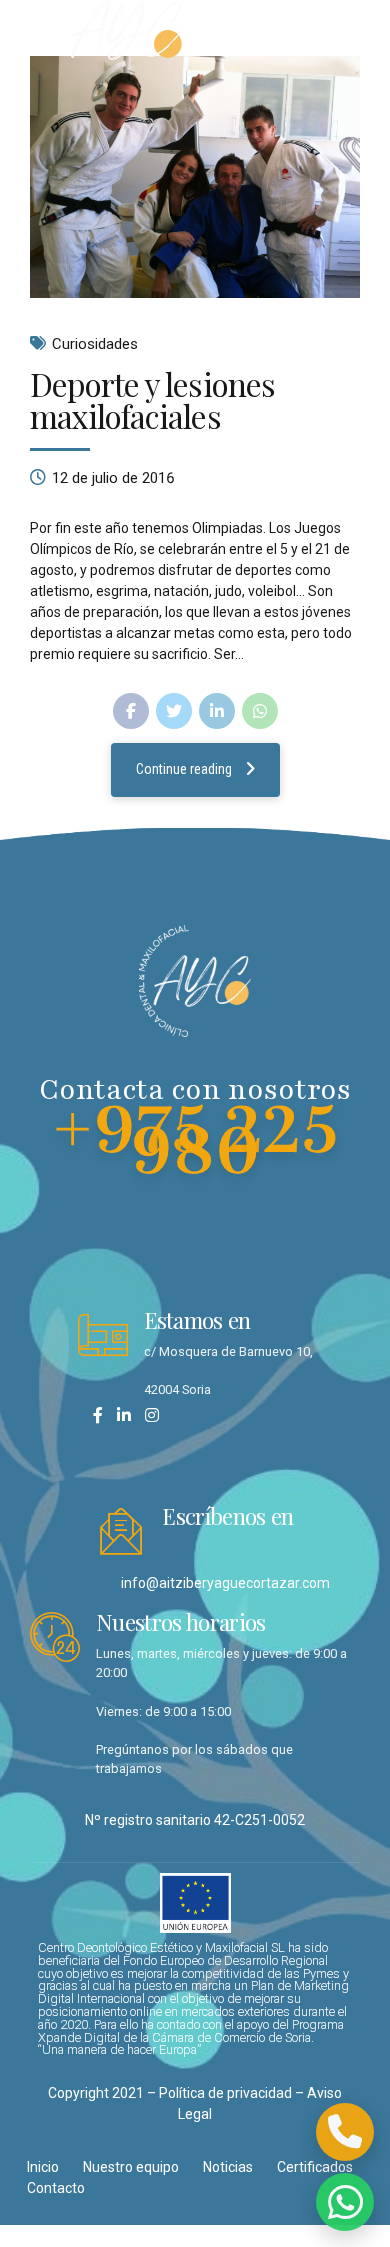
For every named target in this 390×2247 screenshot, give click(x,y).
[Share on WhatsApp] (260, 711)
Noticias (228, 2167)
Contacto (56, 2188)
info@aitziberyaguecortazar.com (225, 1583)
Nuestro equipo (131, 2167)
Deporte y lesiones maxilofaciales (152, 399)
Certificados (315, 2167)
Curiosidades (95, 344)
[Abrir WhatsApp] (345, 2202)
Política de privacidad (225, 2093)
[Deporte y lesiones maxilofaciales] (195, 177)
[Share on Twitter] (174, 711)
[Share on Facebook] (131, 711)
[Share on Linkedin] (217, 711)
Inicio (43, 2167)
